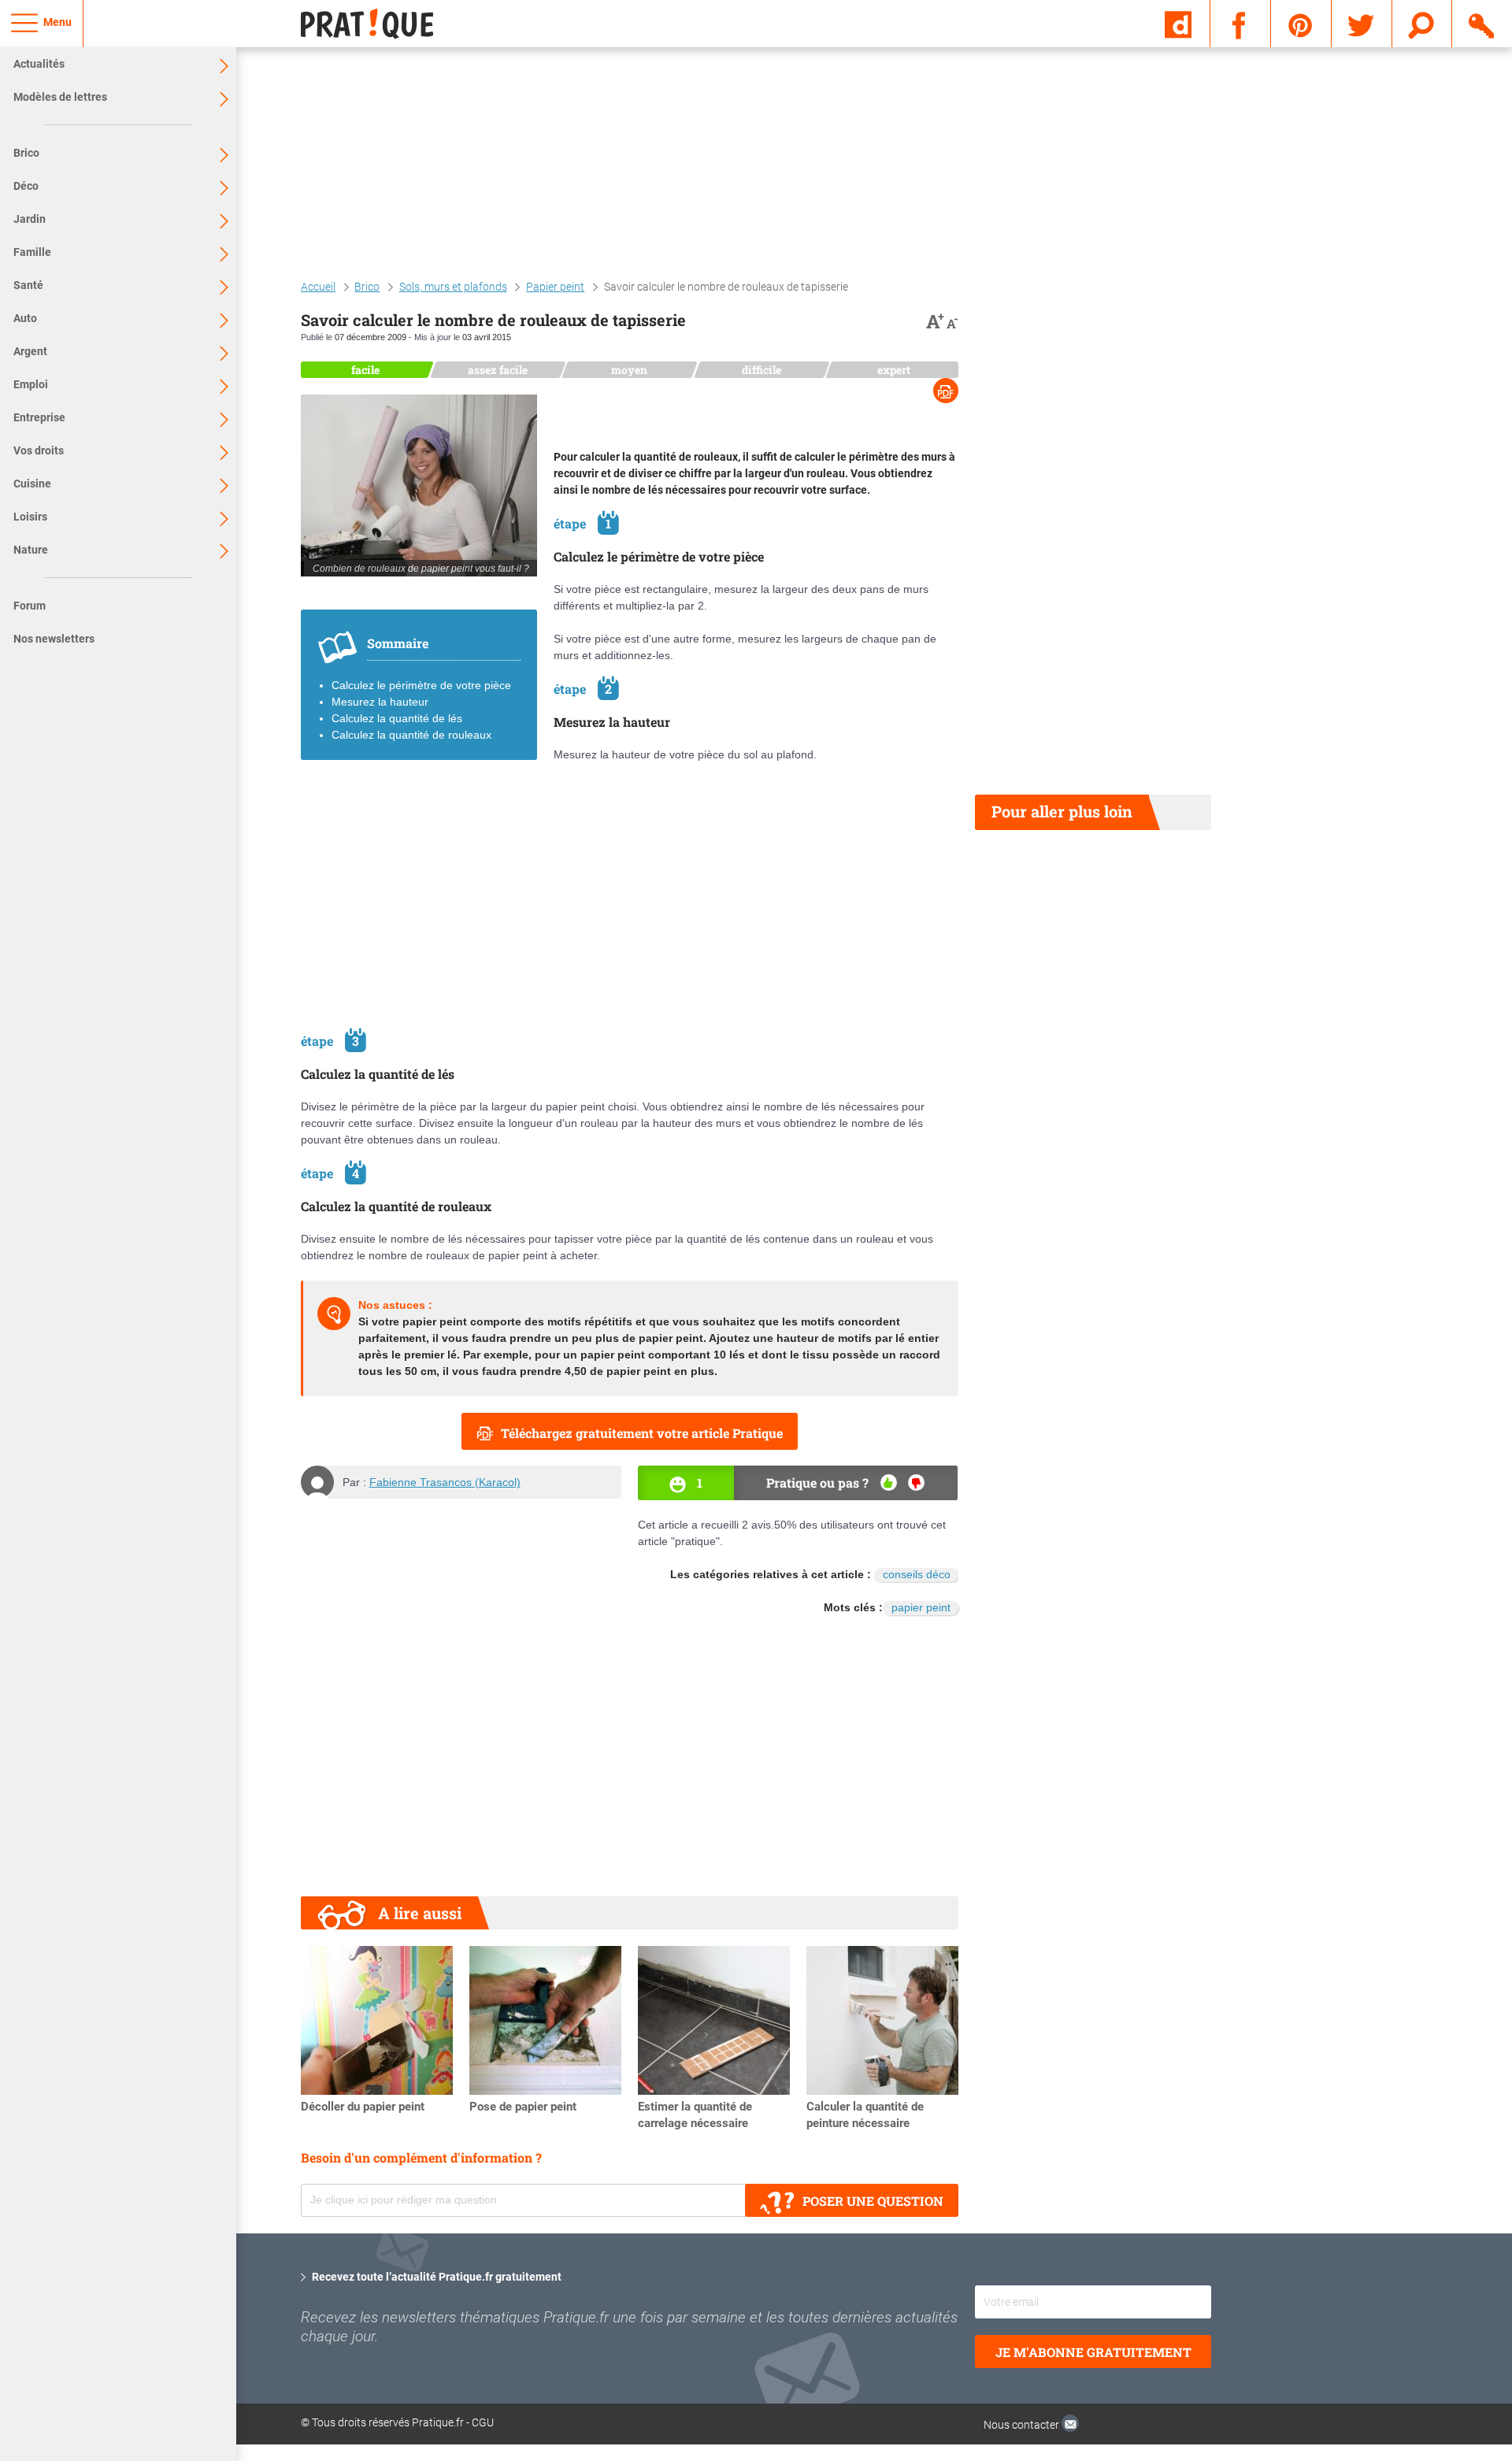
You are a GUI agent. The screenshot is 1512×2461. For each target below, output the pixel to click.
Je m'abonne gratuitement (1093, 2352)
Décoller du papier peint (363, 2107)
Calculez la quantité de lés (397, 718)
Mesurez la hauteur (380, 702)
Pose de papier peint (523, 2107)
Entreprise (39, 417)
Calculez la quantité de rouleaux (411, 735)
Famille (32, 252)
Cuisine (32, 484)
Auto (25, 318)
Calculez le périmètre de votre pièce (421, 685)
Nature (31, 550)
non (916, 1483)
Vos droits (39, 450)
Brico (26, 153)
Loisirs (30, 517)
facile (365, 370)
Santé (28, 285)
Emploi (31, 384)
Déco (26, 186)
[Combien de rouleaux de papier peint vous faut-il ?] (419, 486)
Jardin (30, 219)
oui (889, 1483)
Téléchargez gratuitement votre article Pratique (642, 1433)
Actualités (39, 64)
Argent (30, 351)
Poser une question (873, 2201)
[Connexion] (1482, 23)
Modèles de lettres (60, 97)
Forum (30, 606)
